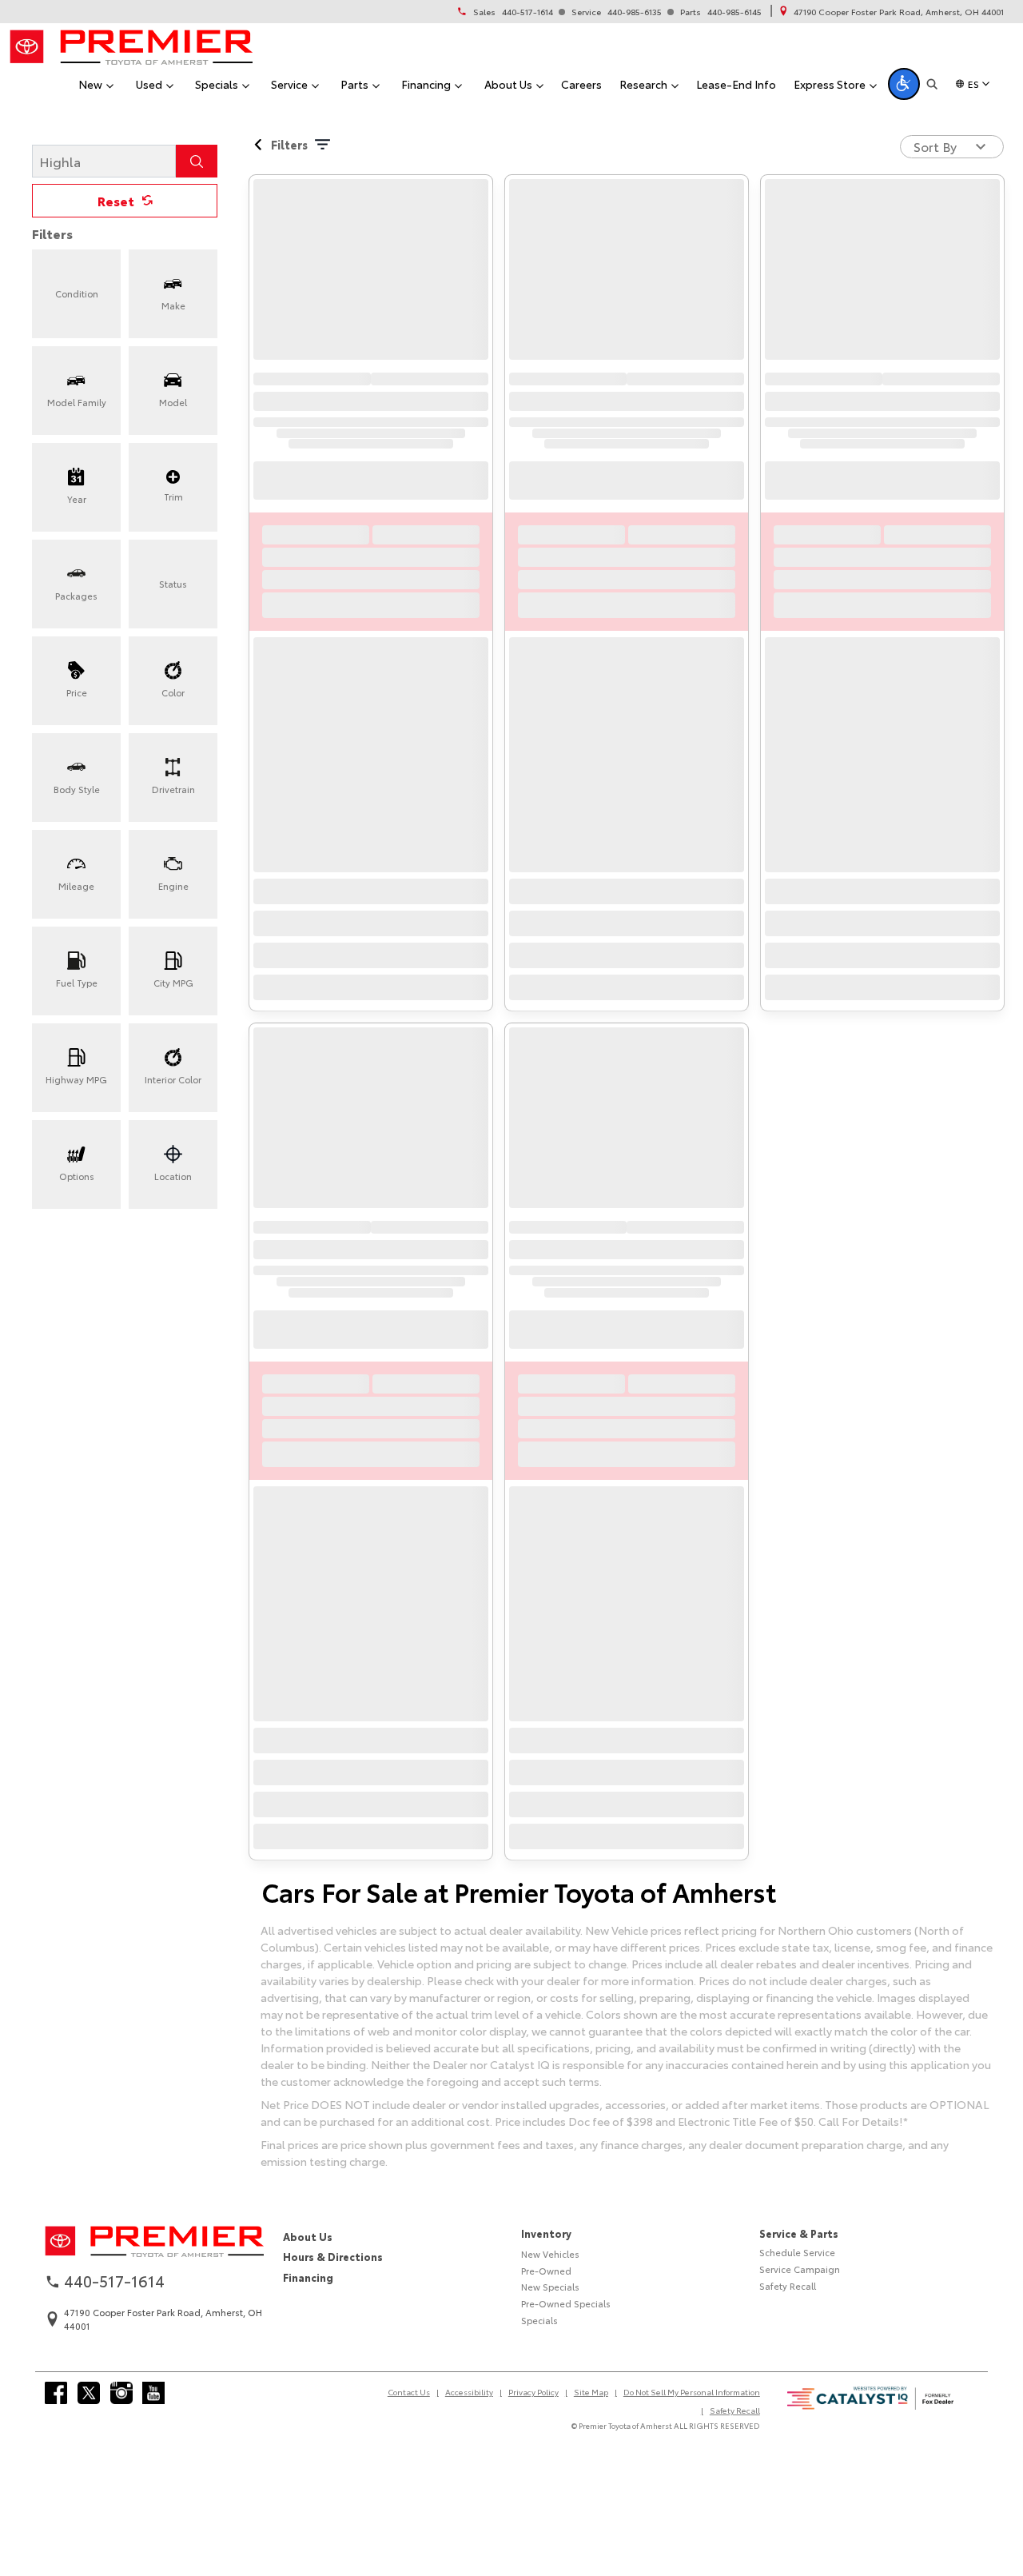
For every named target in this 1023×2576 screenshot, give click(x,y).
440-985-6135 (635, 12)
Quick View (371, 291)
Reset (116, 258)
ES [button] (973, 84)
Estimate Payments (371, 767)
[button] (904, 84)
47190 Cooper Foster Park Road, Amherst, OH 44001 (899, 12)
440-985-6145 (734, 12)
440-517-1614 (527, 12)
